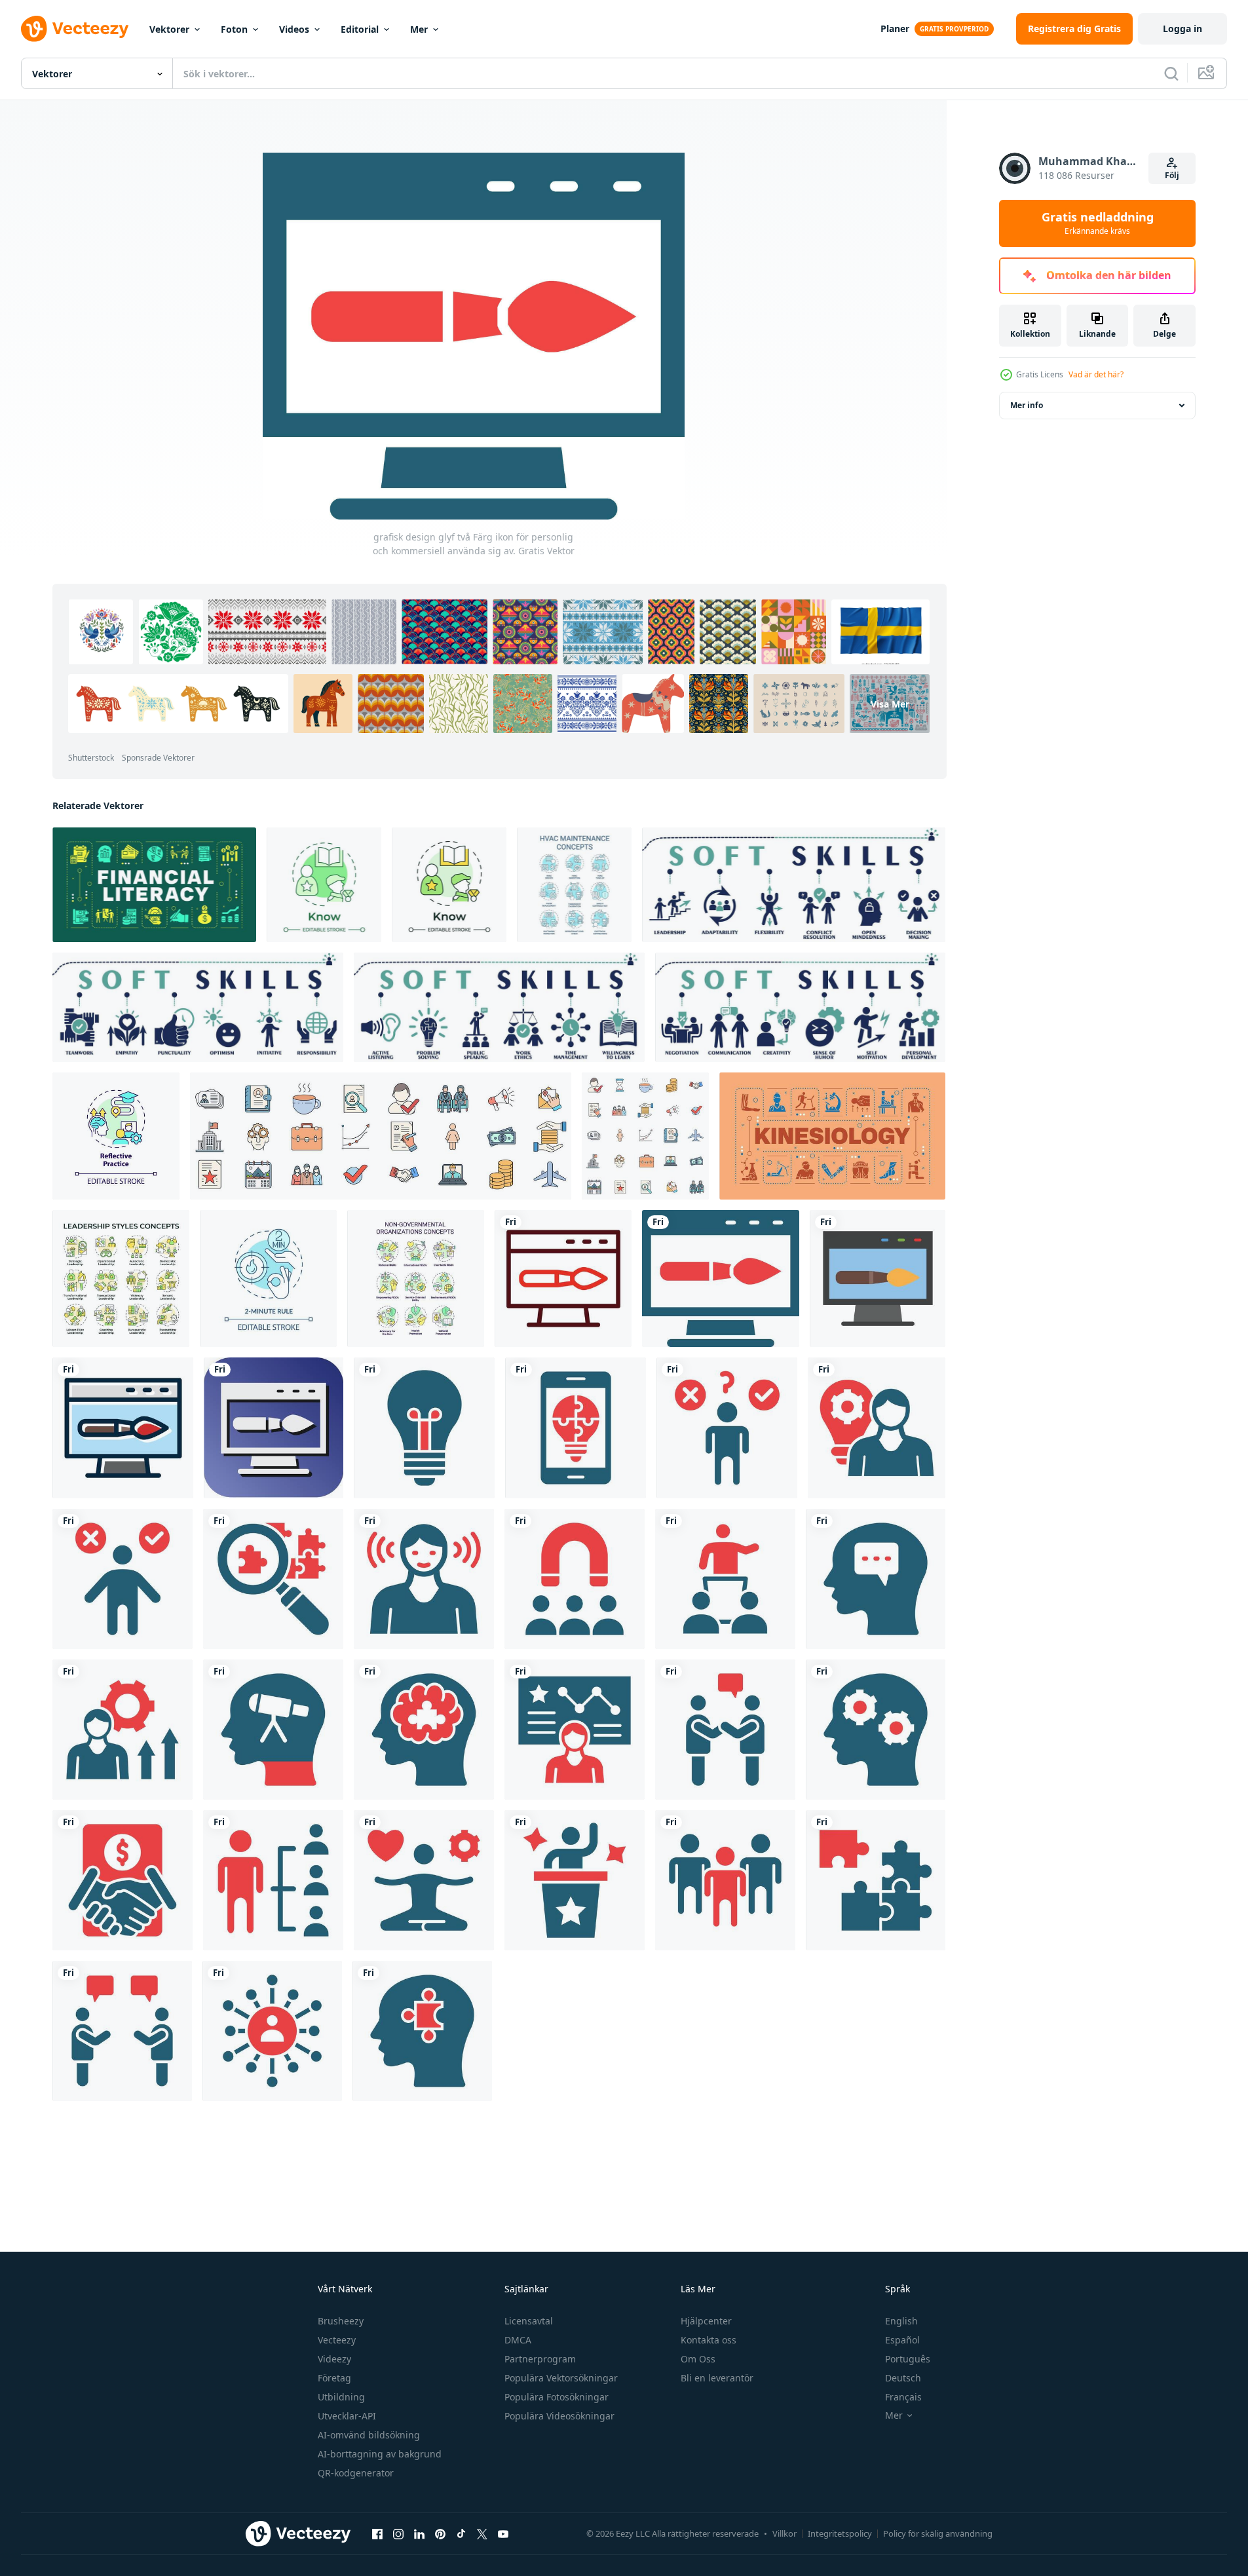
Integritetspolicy (840, 2533)
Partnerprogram (540, 2359)
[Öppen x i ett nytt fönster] (482, 2534)
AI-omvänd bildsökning (369, 2435)
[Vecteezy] (75, 29)
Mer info (1027, 405)
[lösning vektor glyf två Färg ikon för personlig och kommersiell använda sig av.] (576, 1428)
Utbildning (341, 2397)
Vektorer (169, 29)
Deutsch (903, 2378)
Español (902, 2340)
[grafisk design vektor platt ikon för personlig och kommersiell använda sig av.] (878, 1279)
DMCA (518, 2340)
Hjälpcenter (706, 2321)
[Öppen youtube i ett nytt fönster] (503, 2534)
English (901, 2321)
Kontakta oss (709, 2340)
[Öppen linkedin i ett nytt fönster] (419, 2534)
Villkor (785, 2533)
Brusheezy (341, 2321)
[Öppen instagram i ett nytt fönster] (398, 2534)
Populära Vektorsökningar (561, 2378)
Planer (895, 28)
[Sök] (1171, 73)
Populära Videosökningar (559, 2416)
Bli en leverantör (717, 2378)
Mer (419, 29)
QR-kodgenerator (356, 2473)
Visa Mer (890, 703)
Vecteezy (337, 2340)
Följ (1172, 175)
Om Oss (698, 2359)
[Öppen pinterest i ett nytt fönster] (440, 2534)
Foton (234, 29)
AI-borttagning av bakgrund (380, 2454)
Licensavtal (529, 2321)
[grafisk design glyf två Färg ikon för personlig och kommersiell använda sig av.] (563, 1279)
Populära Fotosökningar (557, 2397)
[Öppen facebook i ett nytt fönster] (377, 2534)
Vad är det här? (1096, 374)
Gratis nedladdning (1098, 223)
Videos (294, 29)
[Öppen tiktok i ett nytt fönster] (461, 2534)
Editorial (360, 29)
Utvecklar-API (347, 2416)
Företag (334, 2378)
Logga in (1182, 28)
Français (903, 2397)
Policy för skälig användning (938, 2533)
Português (908, 2359)
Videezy (334, 2359)
